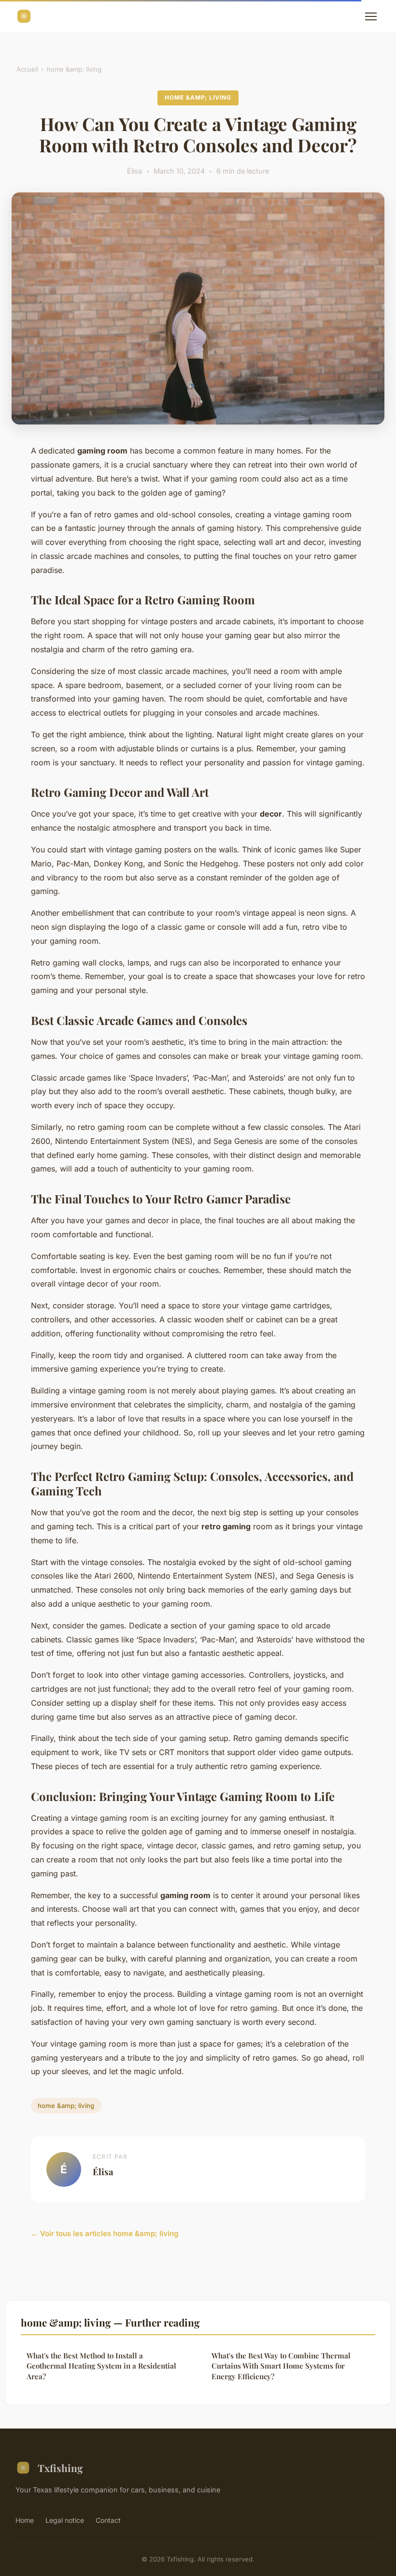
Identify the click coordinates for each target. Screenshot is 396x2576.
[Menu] (371, 16)
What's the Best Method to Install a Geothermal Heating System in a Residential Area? (101, 2366)
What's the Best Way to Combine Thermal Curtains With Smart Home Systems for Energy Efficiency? (281, 2366)
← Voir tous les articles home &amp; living (105, 2233)
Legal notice (65, 2520)
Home (25, 2520)
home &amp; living (74, 69)
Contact (108, 2520)
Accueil (27, 69)
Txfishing (60, 2468)
